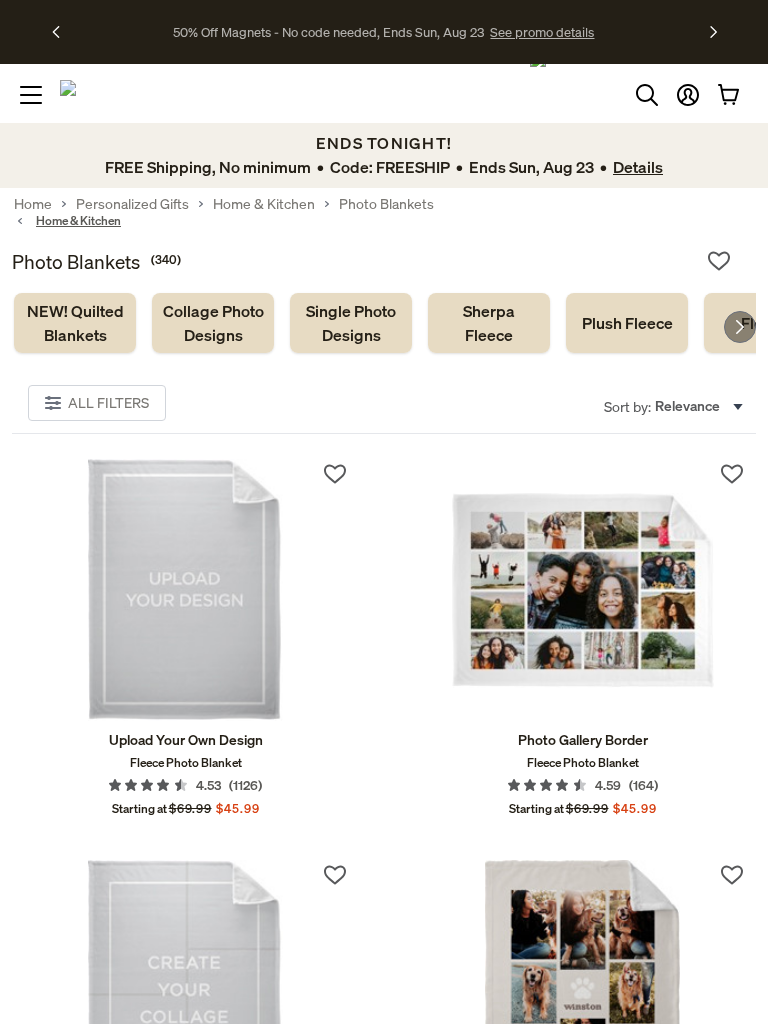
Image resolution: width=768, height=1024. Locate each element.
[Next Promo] (713, 32)
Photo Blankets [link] (386, 204)
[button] (688, 95)
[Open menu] (31, 95)
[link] (75, 323)
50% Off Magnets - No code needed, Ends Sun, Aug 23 (328, 32)
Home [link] (33, 204)
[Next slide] (740, 327)
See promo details (542, 32)
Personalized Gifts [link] (132, 204)
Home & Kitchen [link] (264, 204)
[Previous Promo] (62, 32)
